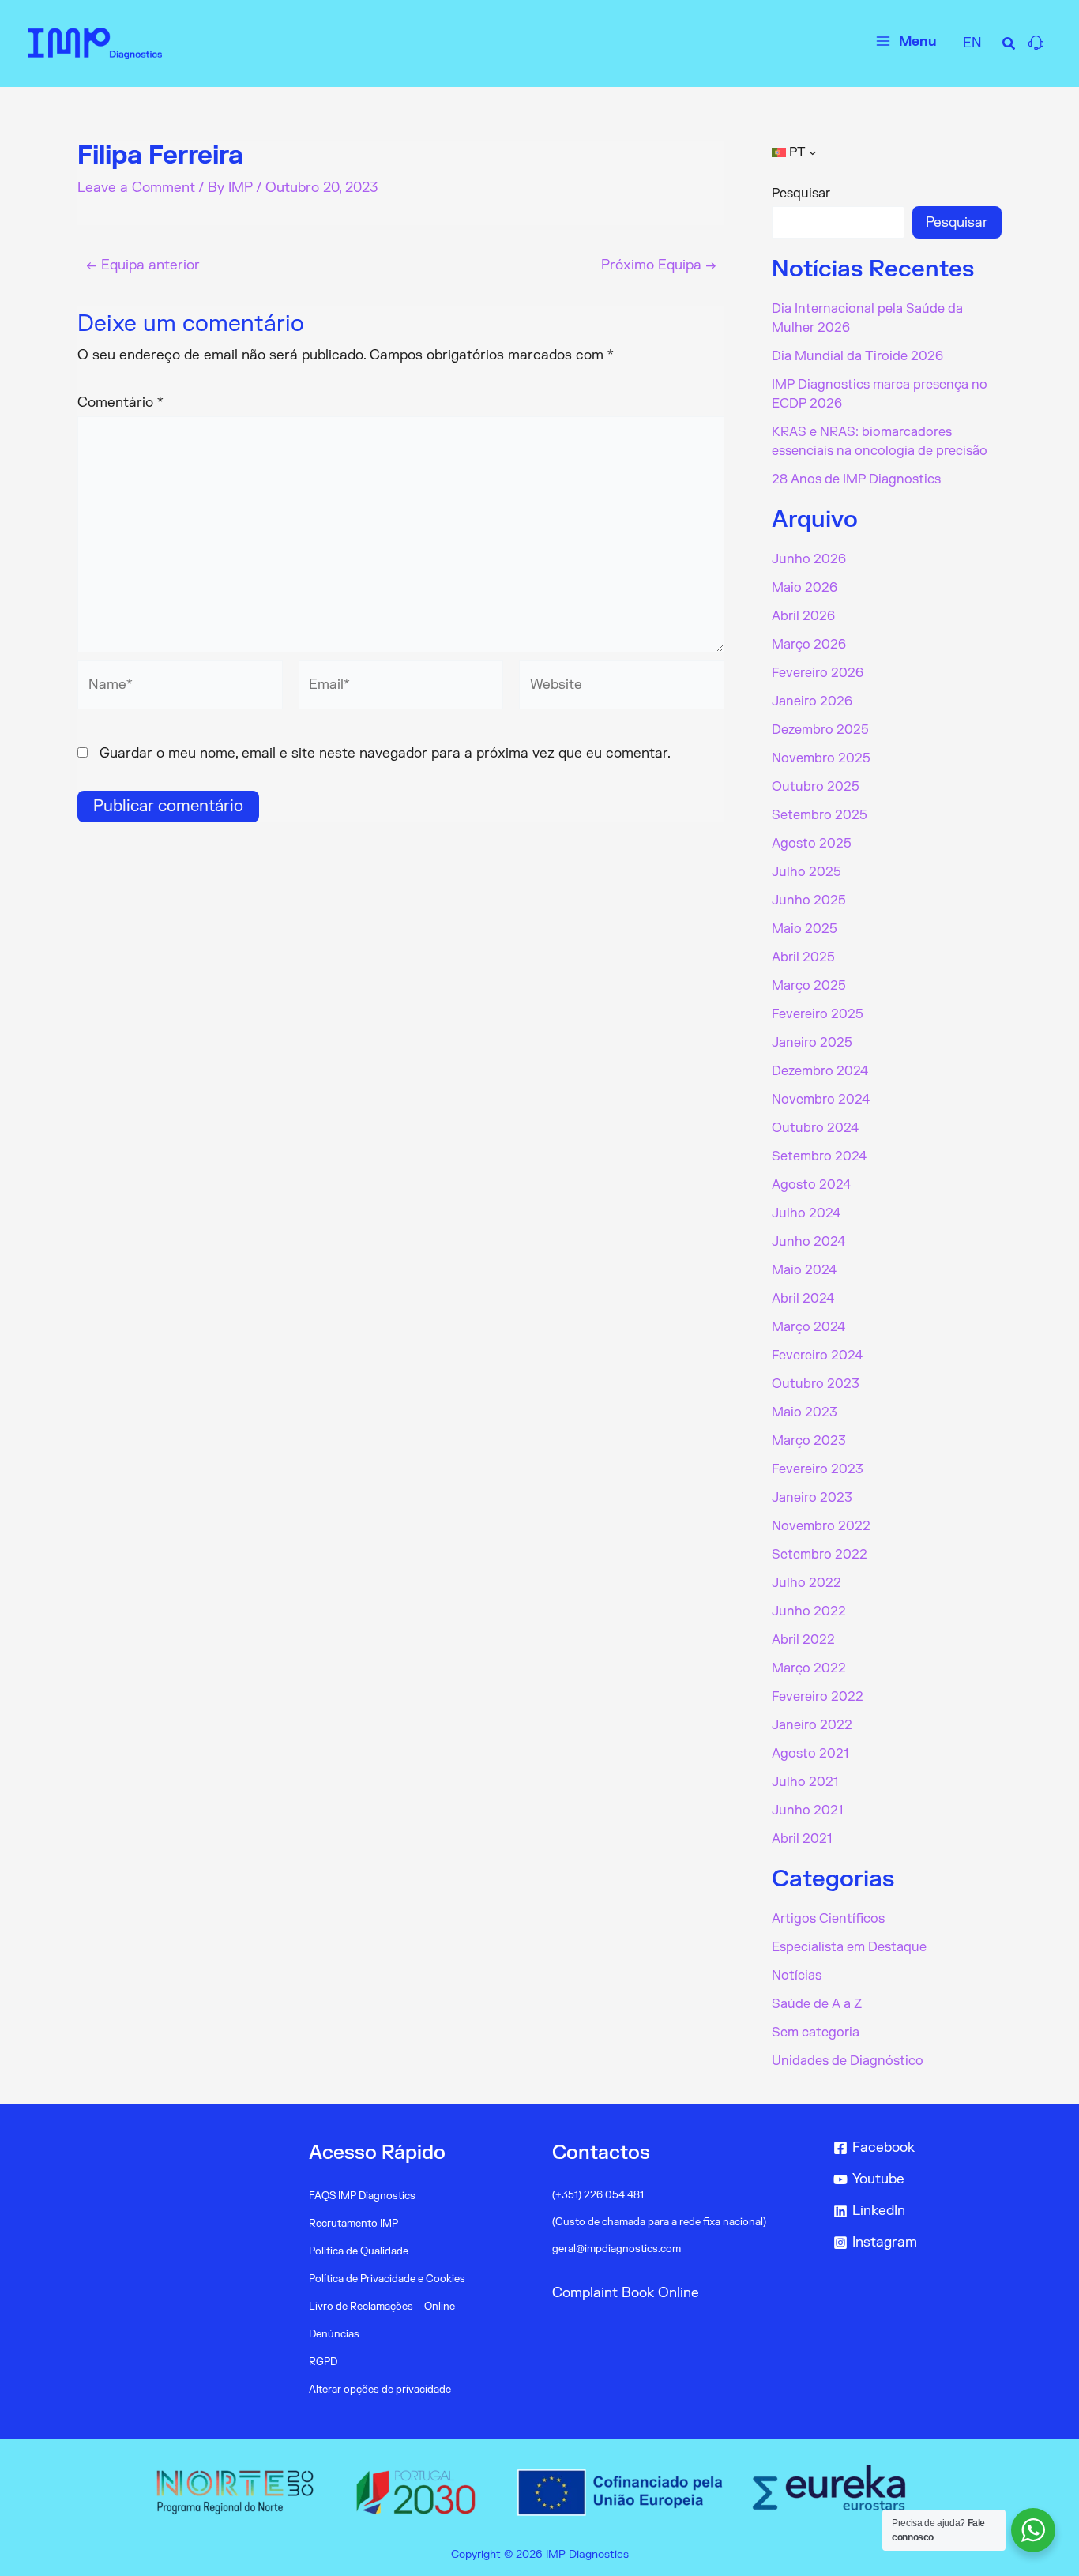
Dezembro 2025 (820, 730)
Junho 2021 (807, 1811)
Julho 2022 (806, 1583)
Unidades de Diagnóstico (848, 2061)
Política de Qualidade (359, 2251)
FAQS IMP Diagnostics (362, 2196)
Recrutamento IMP (353, 2224)
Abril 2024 (803, 1299)
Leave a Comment (136, 188)
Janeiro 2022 (812, 1725)
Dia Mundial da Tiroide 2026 (857, 356)
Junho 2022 (809, 1611)
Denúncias (334, 2334)
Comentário (120, 402)
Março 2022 (809, 1668)
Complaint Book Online (626, 2293)
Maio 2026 (805, 588)
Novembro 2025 (821, 758)
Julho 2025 (806, 872)
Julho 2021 (805, 1782)
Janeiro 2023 (812, 1498)
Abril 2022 (803, 1640)
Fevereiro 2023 (818, 1469)
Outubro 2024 (815, 1128)
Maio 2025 (805, 929)
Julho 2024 (806, 1213)
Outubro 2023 (816, 1384)
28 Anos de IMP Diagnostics (856, 479)
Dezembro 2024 (820, 1071)
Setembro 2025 (820, 815)
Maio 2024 (804, 1270)
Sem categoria (816, 2033)
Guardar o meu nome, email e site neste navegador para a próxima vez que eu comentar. (385, 753)
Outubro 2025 (816, 787)
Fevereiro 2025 (818, 1014)
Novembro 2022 (821, 1526)
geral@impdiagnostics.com (617, 2249)
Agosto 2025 (812, 844)
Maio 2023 (805, 1412)
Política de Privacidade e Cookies (387, 2279)
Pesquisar (801, 194)
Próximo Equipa (659, 265)
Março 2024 (808, 1327)
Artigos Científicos (828, 1919)
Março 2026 (809, 645)
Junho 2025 (809, 901)
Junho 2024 (808, 1242)
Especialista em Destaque (849, 1947)
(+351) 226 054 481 (598, 2195)
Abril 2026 (803, 616)
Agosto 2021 (810, 1754)
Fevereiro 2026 (818, 673)
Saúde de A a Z (817, 2004)
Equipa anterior (143, 265)
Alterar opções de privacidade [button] (380, 2390)
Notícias (797, 1976)
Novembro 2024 (821, 1100)
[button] (1009, 46)
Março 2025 (809, 986)
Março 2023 (809, 1441)
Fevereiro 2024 (817, 1356)
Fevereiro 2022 (818, 1697)
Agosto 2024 (811, 1185)
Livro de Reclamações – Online (382, 2307)
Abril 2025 (803, 957)
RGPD (323, 2362)
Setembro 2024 (819, 1156)
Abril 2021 (802, 1839)
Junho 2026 (809, 559)
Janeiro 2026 (812, 701)
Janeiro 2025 (812, 1043)
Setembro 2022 (820, 1555)
